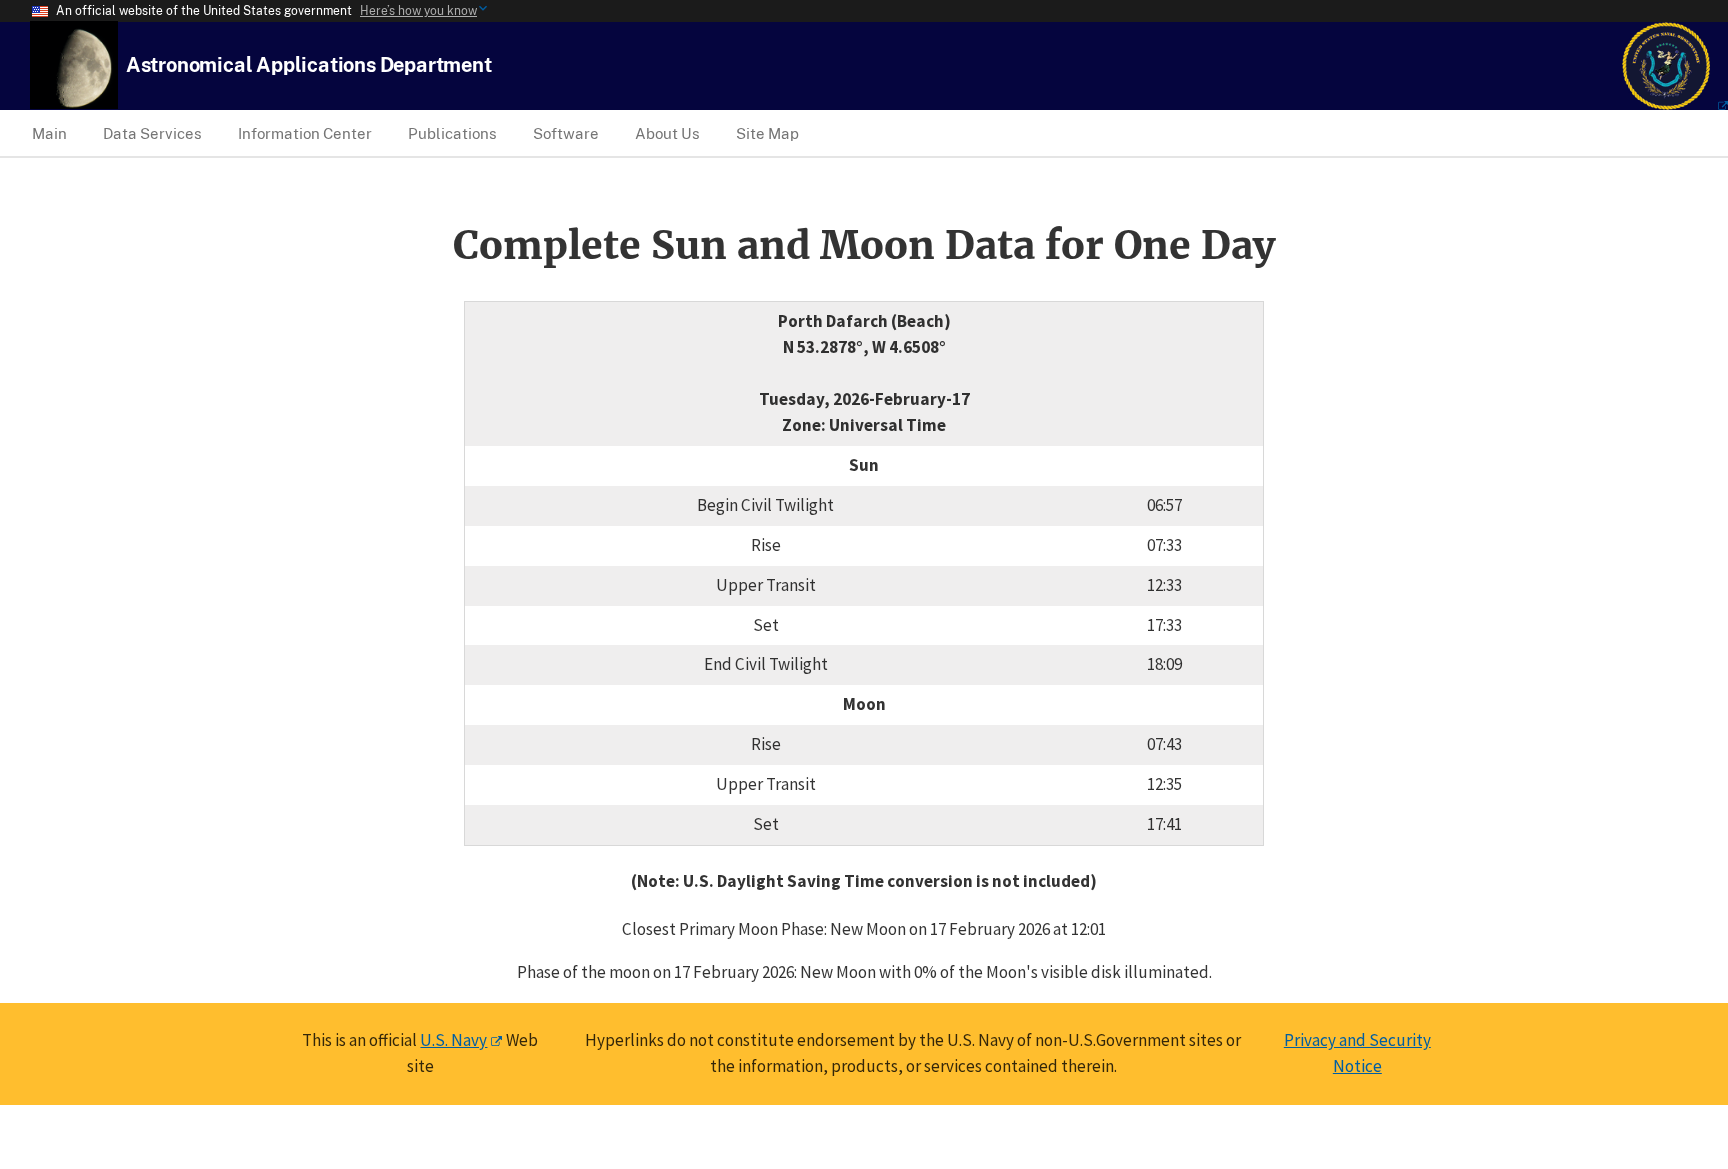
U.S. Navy (453, 1040)
